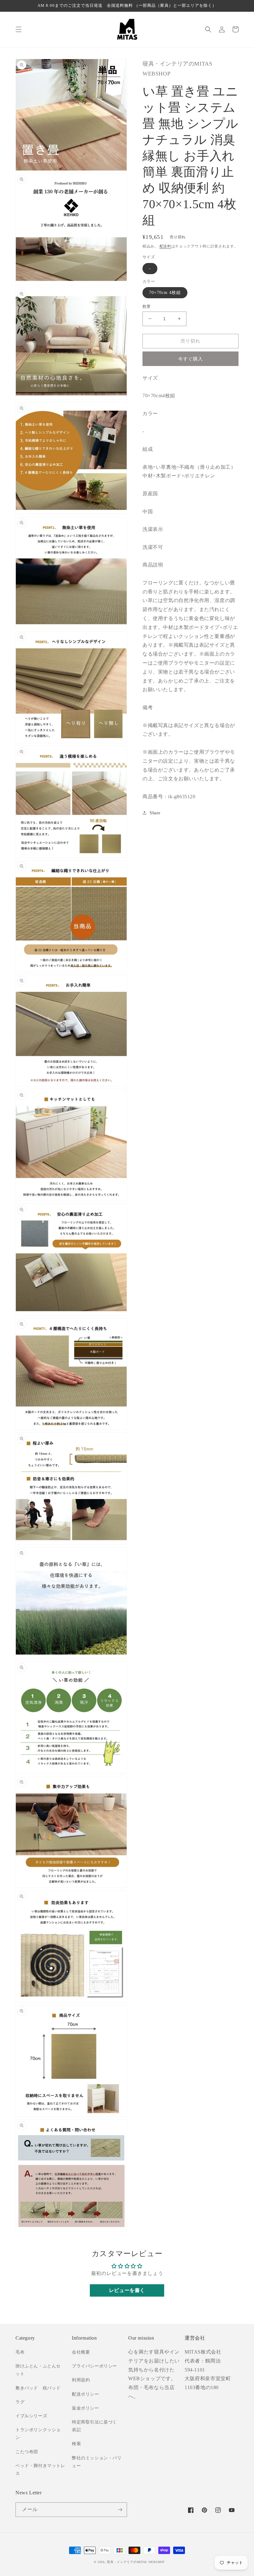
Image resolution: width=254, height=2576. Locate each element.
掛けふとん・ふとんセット (38, 2370)
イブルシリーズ (31, 2416)
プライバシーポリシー (94, 2366)
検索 (76, 2444)
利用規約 (81, 2380)
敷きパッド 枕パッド (38, 2388)
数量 (147, 306)
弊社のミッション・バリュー (97, 2462)
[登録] (120, 2510)
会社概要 (81, 2352)
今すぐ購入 (190, 359)
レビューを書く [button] (127, 2290)
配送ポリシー (85, 2394)
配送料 (165, 246)
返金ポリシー (85, 2408)
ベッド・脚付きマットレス (40, 2470)
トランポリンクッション (38, 2434)
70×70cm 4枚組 (165, 293)
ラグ (20, 2402)
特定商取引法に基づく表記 (94, 2426)
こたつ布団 (27, 2452)
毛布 (20, 2352)
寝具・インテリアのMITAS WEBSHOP (136, 2562)
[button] (19, 29)
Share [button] (155, 813)
